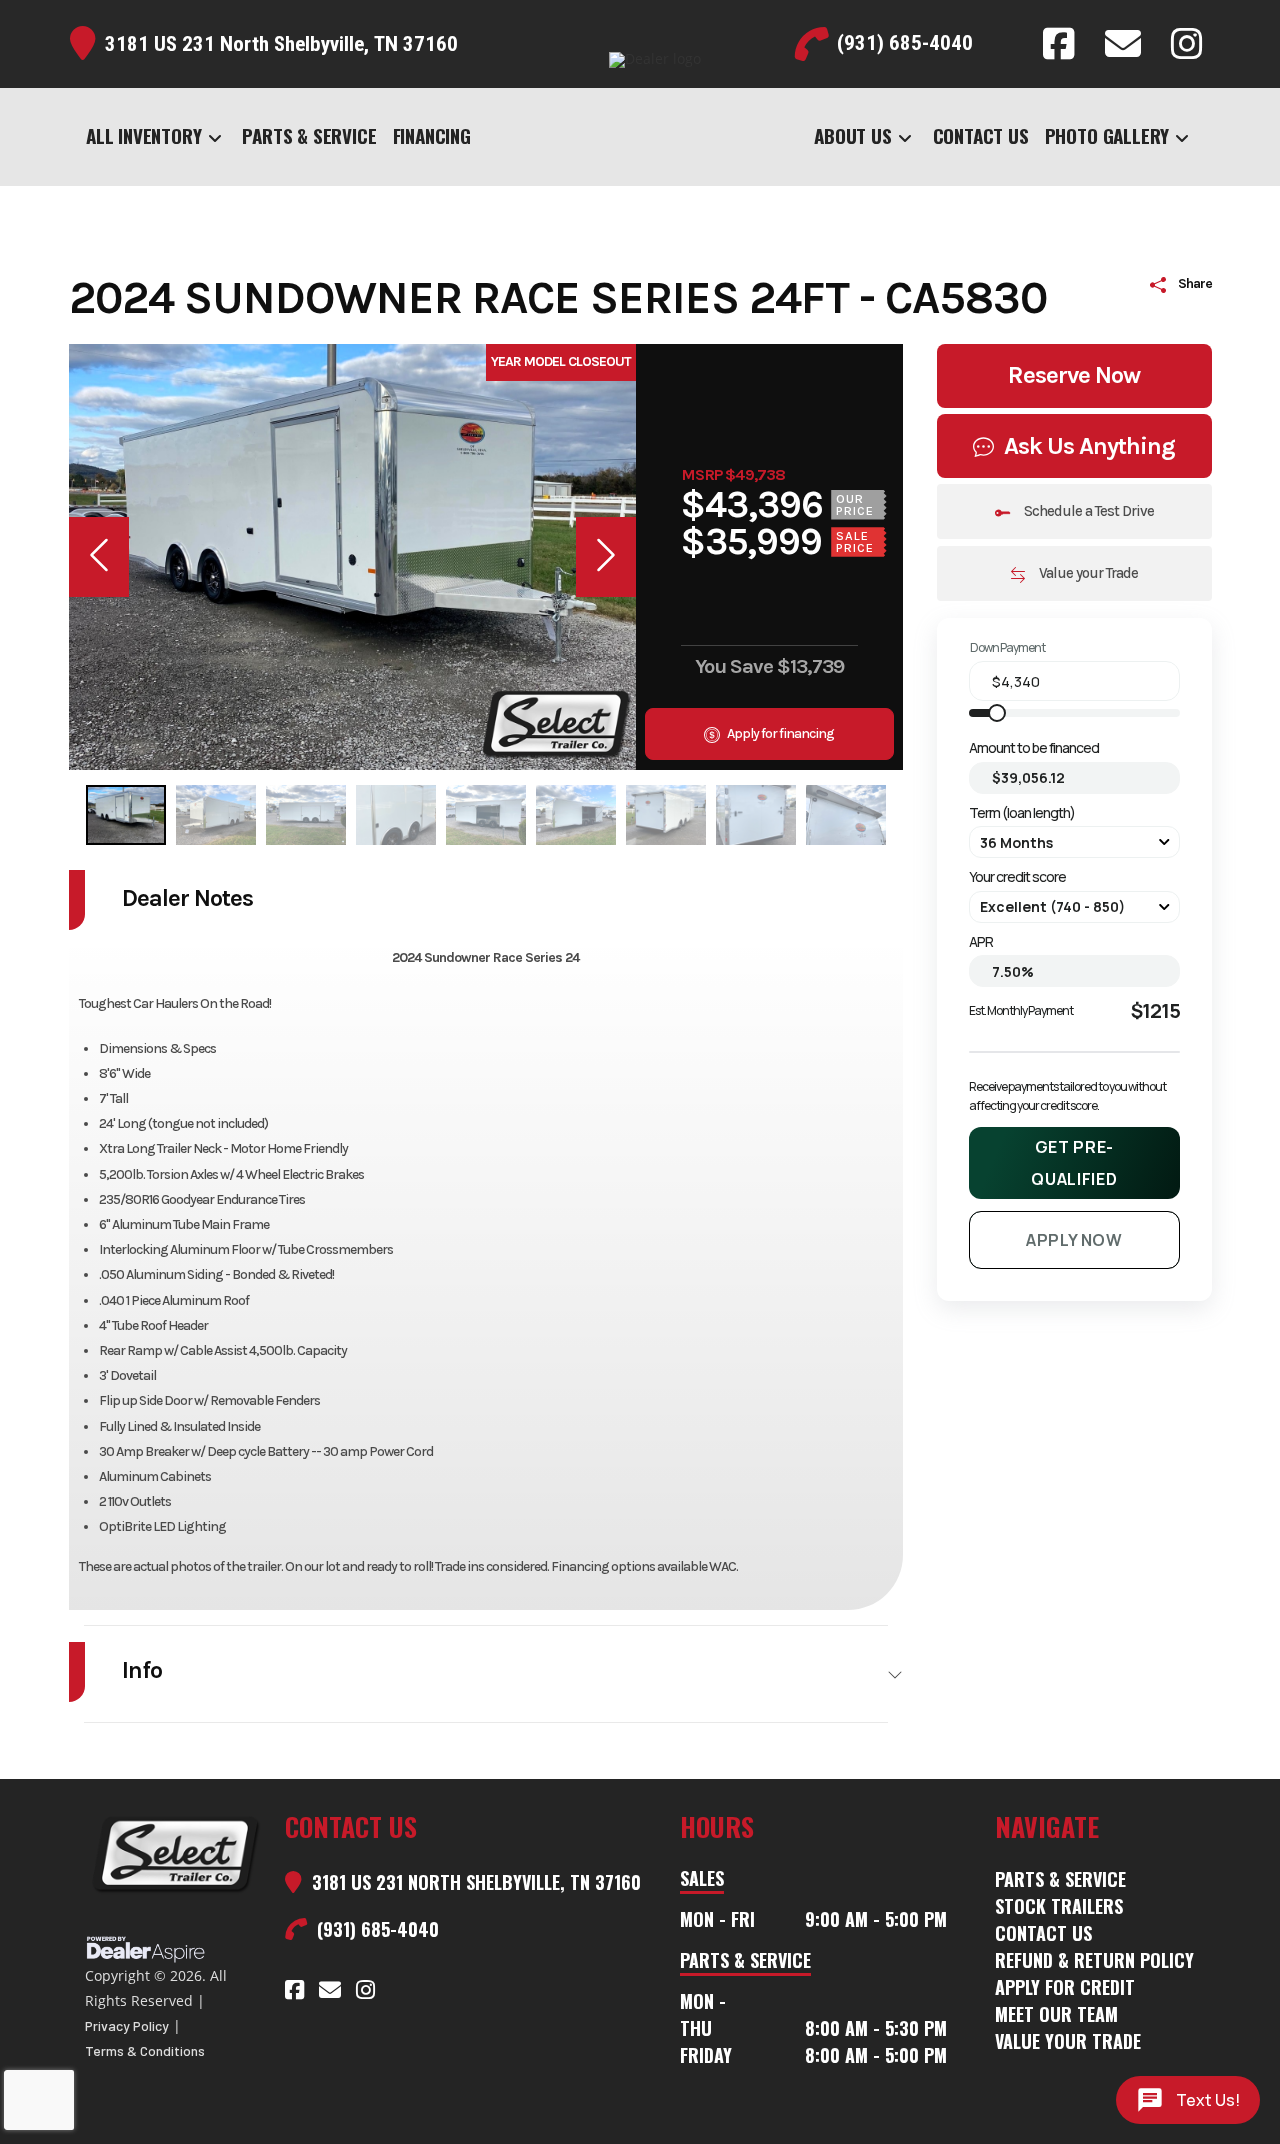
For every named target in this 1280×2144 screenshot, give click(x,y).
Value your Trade (1087, 573)
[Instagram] (1187, 44)
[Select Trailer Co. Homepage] (175, 1869)
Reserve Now (1074, 375)
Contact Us (1043, 1933)
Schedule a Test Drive (1087, 511)
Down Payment (1007, 647)
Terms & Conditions (145, 2050)
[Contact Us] (1123, 44)
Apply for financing (779, 733)
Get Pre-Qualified (1074, 1163)
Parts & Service (1060, 1879)
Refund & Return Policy (1094, 1960)
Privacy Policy (127, 2025)
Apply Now (1074, 1240)
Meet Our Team (1056, 2014)
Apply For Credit (1065, 1987)
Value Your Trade (1068, 2041)
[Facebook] (1059, 44)
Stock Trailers (1059, 1906)
